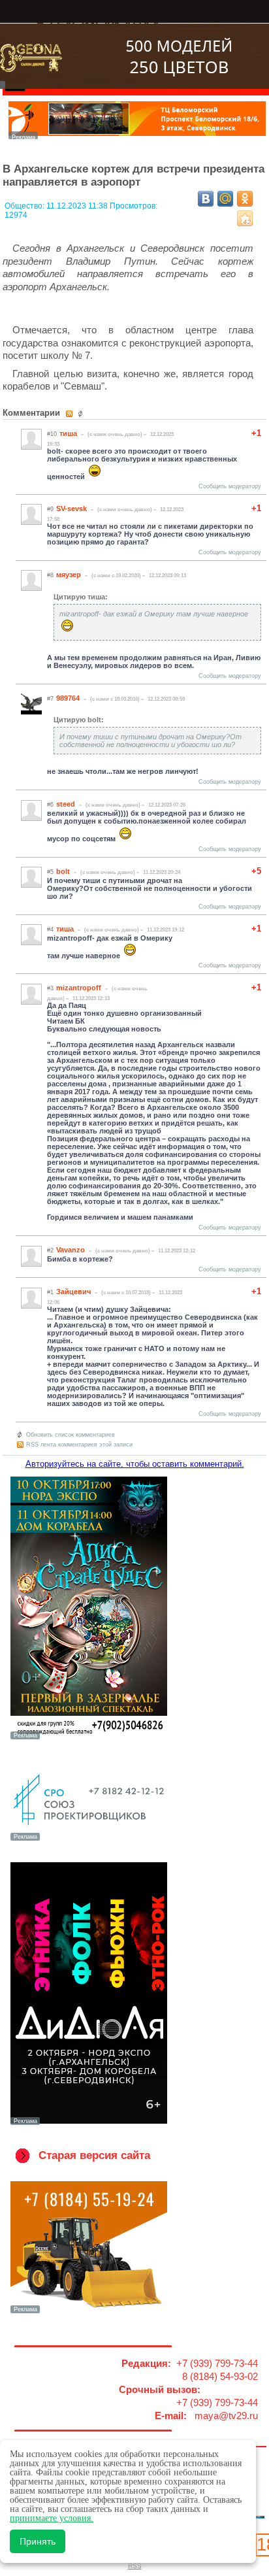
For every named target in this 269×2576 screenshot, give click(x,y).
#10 (52, 434)
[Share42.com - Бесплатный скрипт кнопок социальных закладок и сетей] (245, 218)
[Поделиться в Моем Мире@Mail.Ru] (225, 199)
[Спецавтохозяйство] (89, 2312)
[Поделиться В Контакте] (206, 199)
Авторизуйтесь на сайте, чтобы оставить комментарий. (135, 1464)
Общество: (25, 206)
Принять (38, 2541)
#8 (50, 575)
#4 (50, 929)
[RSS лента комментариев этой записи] (70, 414)
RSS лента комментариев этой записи (79, 1445)
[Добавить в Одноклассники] (245, 199)
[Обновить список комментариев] (82, 414)
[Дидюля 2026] (89, 2124)
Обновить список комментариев (71, 1435)
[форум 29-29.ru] (89, 1839)
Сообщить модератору (230, 486)
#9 (50, 509)
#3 (50, 988)
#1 (50, 1292)
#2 (50, 1250)
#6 (50, 805)
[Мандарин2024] (137, 136)
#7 (50, 699)
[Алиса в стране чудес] (89, 1738)
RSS (135, 2566)
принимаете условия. (52, 2518)
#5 (50, 872)
